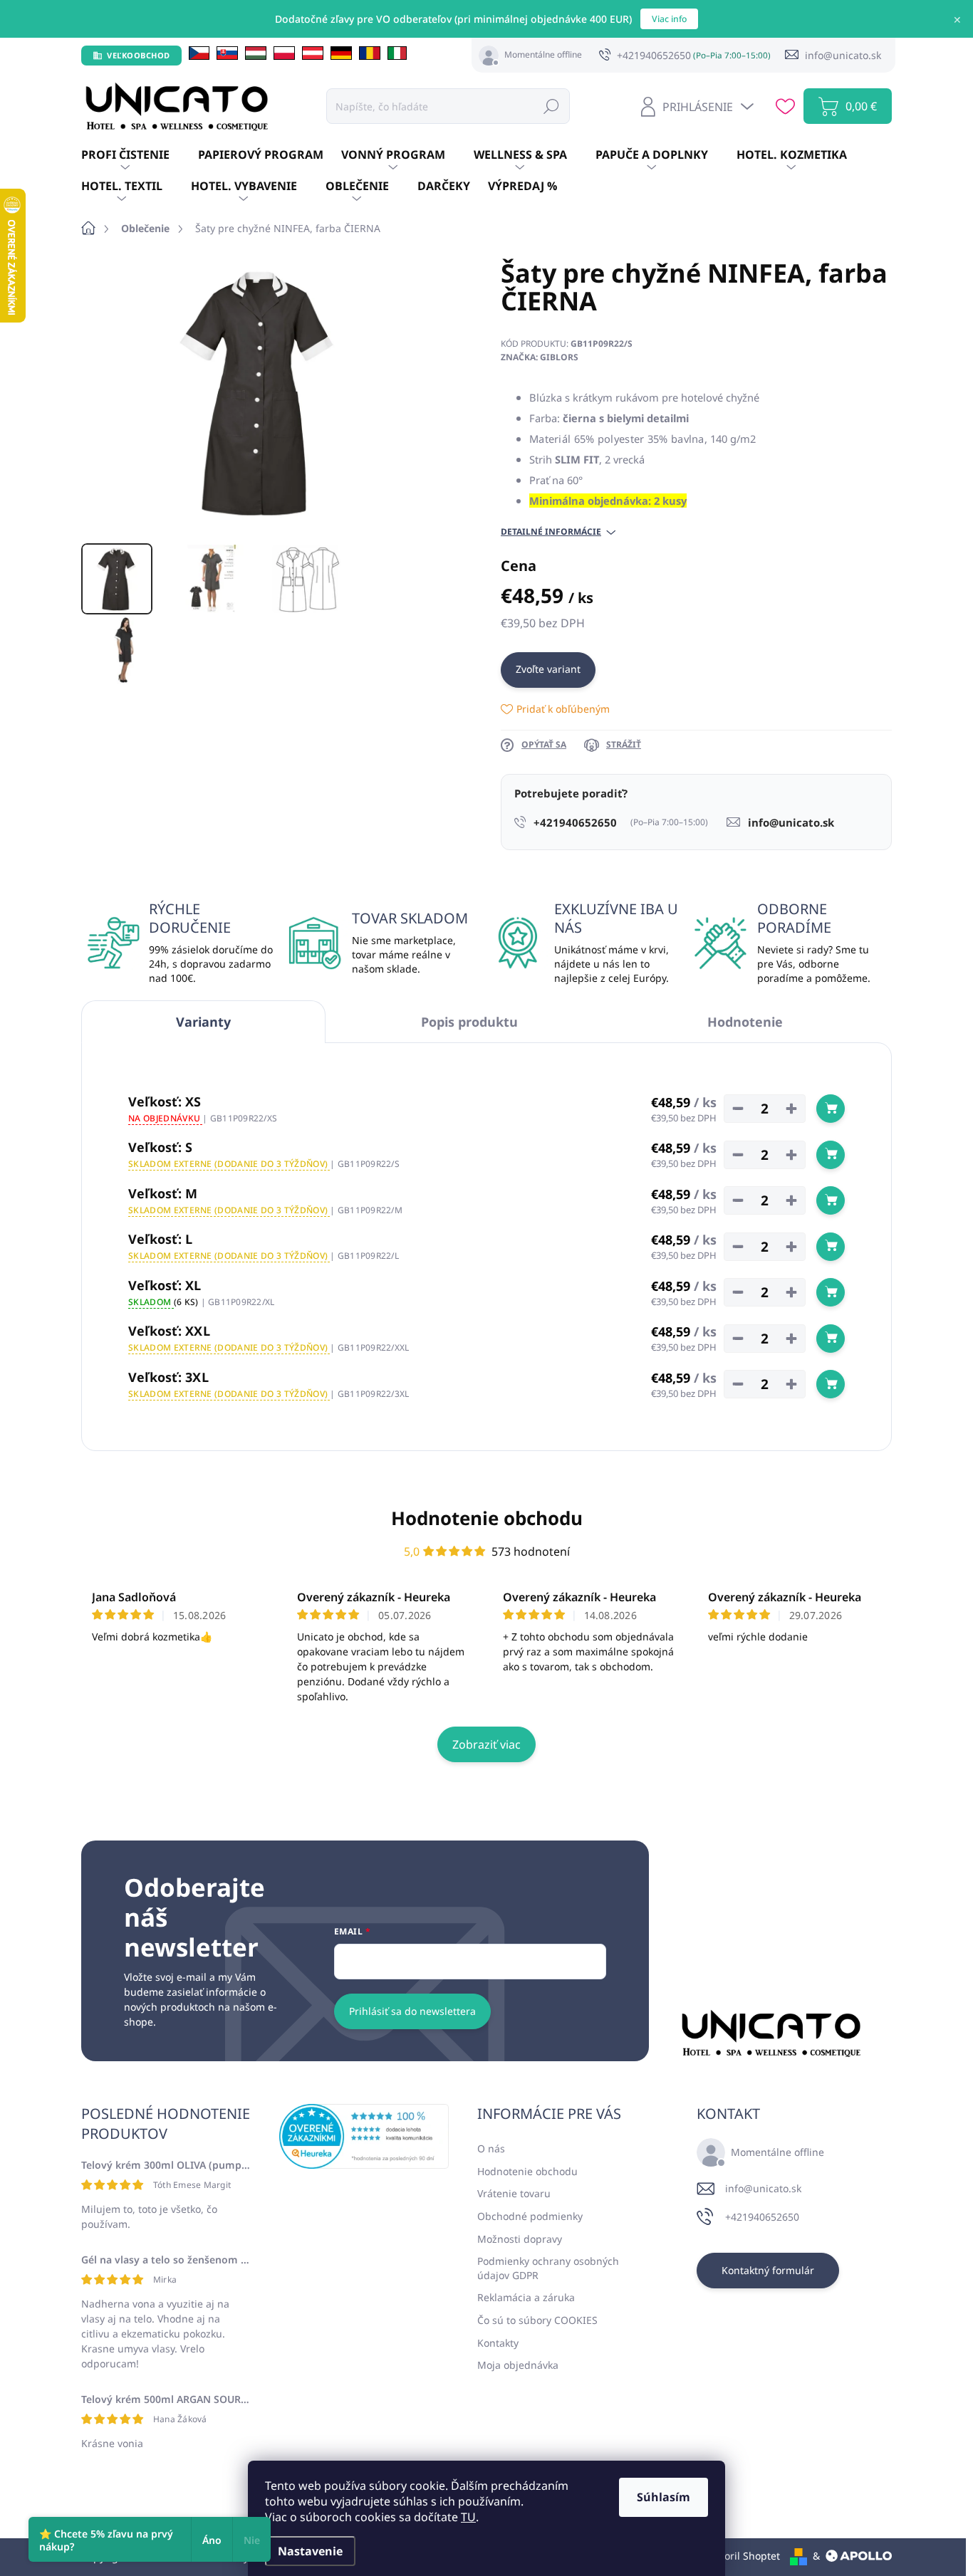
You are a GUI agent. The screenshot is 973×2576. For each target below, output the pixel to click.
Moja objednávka (518, 2365)
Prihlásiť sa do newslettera (412, 2011)
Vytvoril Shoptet (743, 2556)
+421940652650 (762, 2217)
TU (468, 2517)
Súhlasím (664, 2497)
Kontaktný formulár (768, 2270)
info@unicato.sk (763, 2188)
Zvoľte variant (548, 669)
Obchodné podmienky (530, 2216)
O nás (491, 2148)
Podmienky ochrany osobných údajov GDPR (548, 2268)
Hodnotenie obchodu (487, 1518)
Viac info (669, 19)
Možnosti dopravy (520, 2239)
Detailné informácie (551, 532)
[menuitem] (140, 155)
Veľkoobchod (139, 55)
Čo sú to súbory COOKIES (537, 2320)
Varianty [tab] (203, 1022)
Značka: (540, 357)
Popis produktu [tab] (469, 1022)
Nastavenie (310, 2551)
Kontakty (498, 2343)
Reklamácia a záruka (526, 2297)
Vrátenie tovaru (514, 2193)
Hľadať (551, 106)
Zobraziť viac (486, 1744)
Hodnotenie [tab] (745, 1022)
